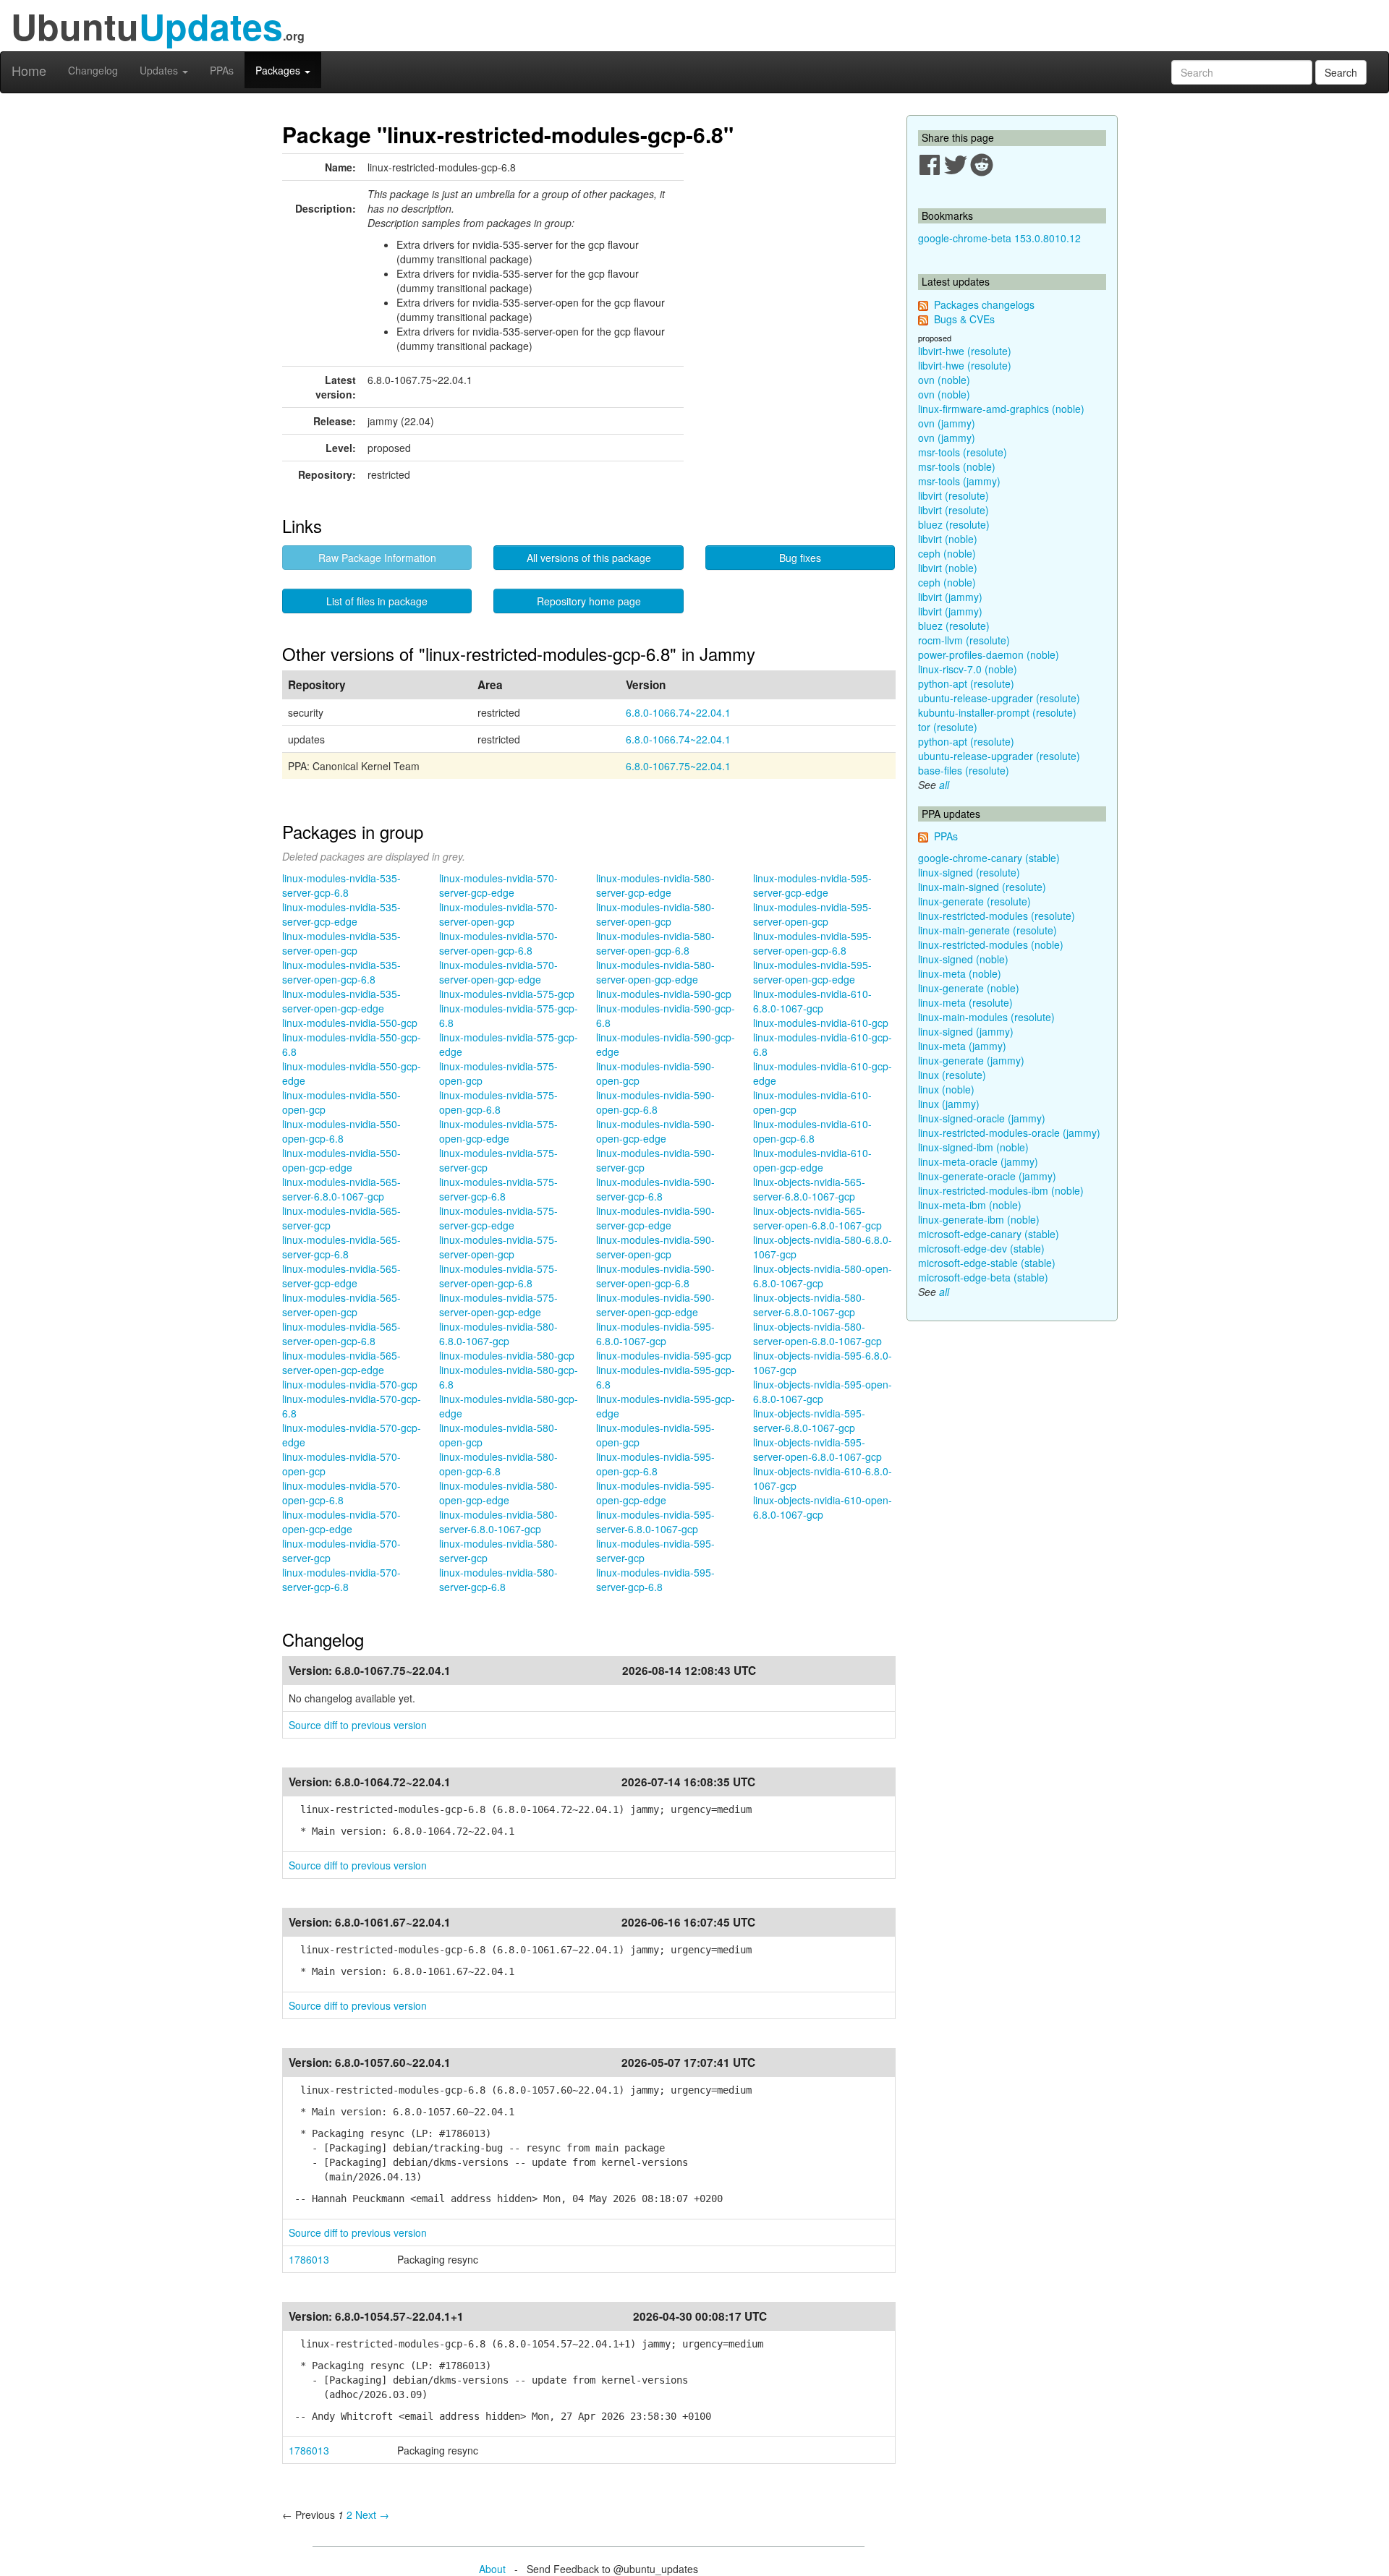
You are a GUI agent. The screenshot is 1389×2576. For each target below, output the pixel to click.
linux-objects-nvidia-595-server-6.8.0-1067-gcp (809, 1420)
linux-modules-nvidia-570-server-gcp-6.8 (341, 1579)
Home (29, 70)
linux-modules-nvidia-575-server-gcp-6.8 (498, 1189)
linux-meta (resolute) (965, 1002)
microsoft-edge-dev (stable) (981, 1248)
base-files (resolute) (964, 770)
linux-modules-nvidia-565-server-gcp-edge (341, 1276)
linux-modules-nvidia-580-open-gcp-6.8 (498, 1464)
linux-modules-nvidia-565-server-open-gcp (341, 1305)
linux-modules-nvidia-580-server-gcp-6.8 (498, 1579)
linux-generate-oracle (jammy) (987, 1176)
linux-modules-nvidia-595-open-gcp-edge (655, 1493)
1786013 (309, 2259)
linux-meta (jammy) (962, 1046)
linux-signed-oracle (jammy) (982, 1118)
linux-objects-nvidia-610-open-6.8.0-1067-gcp (823, 1507)
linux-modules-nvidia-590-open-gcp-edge (655, 1131)
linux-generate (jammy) (971, 1060)
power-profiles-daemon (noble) (989, 654)
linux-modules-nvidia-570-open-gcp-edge (341, 1522)
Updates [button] (160, 70)
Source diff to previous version (358, 1725)
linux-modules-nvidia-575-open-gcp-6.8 (498, 1102)
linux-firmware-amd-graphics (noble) (1001, 409)
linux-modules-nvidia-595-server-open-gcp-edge (812, 972)
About (492, 2569)
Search (1341, 72)
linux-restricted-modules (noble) (991, 944)
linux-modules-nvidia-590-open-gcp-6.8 (655, 1102)
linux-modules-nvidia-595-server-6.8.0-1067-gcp (655, 1522)
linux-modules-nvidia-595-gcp (664, 1355)
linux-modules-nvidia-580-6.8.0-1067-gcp (498, 1334)
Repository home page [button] (589, 601)
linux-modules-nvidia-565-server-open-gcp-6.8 (341, 1334)
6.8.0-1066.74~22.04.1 (678, 712)
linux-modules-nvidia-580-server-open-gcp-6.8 (655, 943)
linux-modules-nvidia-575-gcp (507, 994)
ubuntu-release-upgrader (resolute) (999, 698)
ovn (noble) (944, 380)
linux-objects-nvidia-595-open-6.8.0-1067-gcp (823, 1391)
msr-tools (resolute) (963, 452)
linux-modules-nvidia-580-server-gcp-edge (655, 885)
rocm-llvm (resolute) (964, 640)
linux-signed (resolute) (969, 872)
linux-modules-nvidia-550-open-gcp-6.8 (341, 1131)
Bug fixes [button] (800, 558)
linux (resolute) (952, 1075)
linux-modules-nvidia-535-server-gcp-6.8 (341, 885)
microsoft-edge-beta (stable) (983, 1277)
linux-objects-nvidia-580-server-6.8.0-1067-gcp (809, 1305)
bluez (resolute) (954, 524)
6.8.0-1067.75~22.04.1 (678, 766)
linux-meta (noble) (960, 973)
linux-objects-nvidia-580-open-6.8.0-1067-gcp (823, 1276)
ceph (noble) (947, 553)
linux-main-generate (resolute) (987, 930)
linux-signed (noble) (963, 959)
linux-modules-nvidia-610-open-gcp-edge (812, 1160)
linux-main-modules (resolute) (986, 1017)
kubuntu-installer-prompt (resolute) (997, 712)
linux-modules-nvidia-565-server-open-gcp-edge (341, 1362)
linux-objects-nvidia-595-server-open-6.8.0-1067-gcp (817, 1449)
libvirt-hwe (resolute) (965, 351)
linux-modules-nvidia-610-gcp (821, 1023)
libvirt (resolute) (953, 495)
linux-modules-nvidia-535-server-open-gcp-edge (341, 1001)
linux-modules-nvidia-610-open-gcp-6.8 (812, 1131)
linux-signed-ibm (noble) (973, 1147)
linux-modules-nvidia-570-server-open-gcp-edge (498, 972)
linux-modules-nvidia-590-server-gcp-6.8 (655, 1189)
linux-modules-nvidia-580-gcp (507, 1355)
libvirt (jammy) (950, 597)
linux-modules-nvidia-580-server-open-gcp (655, 914)
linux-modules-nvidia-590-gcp (664, 994)
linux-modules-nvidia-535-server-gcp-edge (341, 914)
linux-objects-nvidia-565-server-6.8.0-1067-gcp (809, 1189)
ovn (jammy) (947, 423)
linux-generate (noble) (969, 988)
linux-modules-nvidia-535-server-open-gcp (341, 943)
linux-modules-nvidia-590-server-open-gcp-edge (655, 1305)
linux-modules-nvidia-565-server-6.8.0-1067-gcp (341, 1189)
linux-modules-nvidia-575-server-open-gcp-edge (498, 1305)
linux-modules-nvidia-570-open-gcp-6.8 (341, 1493)
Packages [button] (279, 70)
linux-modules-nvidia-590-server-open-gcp (655, 1247)
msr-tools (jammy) (959, 481)
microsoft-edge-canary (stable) (989, 1234)
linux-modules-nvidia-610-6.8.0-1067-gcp (812, 1001)
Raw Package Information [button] (377, 558)
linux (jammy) (949, 1104)
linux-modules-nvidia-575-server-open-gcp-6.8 (498, 1276)
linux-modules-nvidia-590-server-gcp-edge (655, 1218)
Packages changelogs (984, 304)
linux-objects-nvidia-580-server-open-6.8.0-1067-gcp (817, 1334)
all (944, 785)
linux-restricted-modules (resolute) (997, 916)
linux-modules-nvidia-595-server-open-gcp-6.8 (812, 943)
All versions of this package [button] (589, 558)
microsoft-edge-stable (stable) (987, 1263)
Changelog (93, 70)
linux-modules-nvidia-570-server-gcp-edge (498, 885)
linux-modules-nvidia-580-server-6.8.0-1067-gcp (498, 1522)
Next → (372, 2515)
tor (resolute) (948, 727)
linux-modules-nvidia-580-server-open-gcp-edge (655, 972)
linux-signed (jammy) (966, 1031)
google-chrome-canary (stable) (989, 858)
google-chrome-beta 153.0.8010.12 (999, 238)
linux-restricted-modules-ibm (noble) (1001, 1190)
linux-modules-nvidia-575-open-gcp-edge (498, 1131)
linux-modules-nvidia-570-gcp (350, 1384)
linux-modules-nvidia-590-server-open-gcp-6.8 (655, 1276)
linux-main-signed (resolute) (982, 887)
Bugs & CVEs (964, 319)
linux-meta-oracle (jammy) (978, 1161)
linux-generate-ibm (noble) (979, 1219)
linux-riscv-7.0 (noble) (968, 669)
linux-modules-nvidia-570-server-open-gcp (498, 914)
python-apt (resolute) (966, 683)
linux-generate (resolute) (974, 901)
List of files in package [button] (377, 601)
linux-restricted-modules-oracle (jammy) (1009, 1133)
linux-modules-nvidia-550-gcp (350, 1023)
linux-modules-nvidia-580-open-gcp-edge (498, 1493)
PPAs (222, 70)
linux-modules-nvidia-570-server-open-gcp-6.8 (498, 943)
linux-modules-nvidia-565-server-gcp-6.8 (341, 1247)
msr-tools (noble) (957, 466)
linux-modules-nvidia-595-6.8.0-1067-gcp (655, 1334)
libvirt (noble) (948, 539)
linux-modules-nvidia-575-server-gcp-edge (498, 1218)
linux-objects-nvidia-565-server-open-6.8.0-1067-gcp (817, 1218)
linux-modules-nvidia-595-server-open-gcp (812, 914)
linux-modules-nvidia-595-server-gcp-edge (812, 885)
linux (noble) (946, 1089)
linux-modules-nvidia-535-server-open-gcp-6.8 (341, 972)
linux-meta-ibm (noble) (970, 1205)
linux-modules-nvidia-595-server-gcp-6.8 (655, 1579)
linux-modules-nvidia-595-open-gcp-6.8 (655, 1464)
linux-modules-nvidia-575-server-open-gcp (498, 1247)
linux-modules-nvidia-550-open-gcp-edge (341, 1160)
